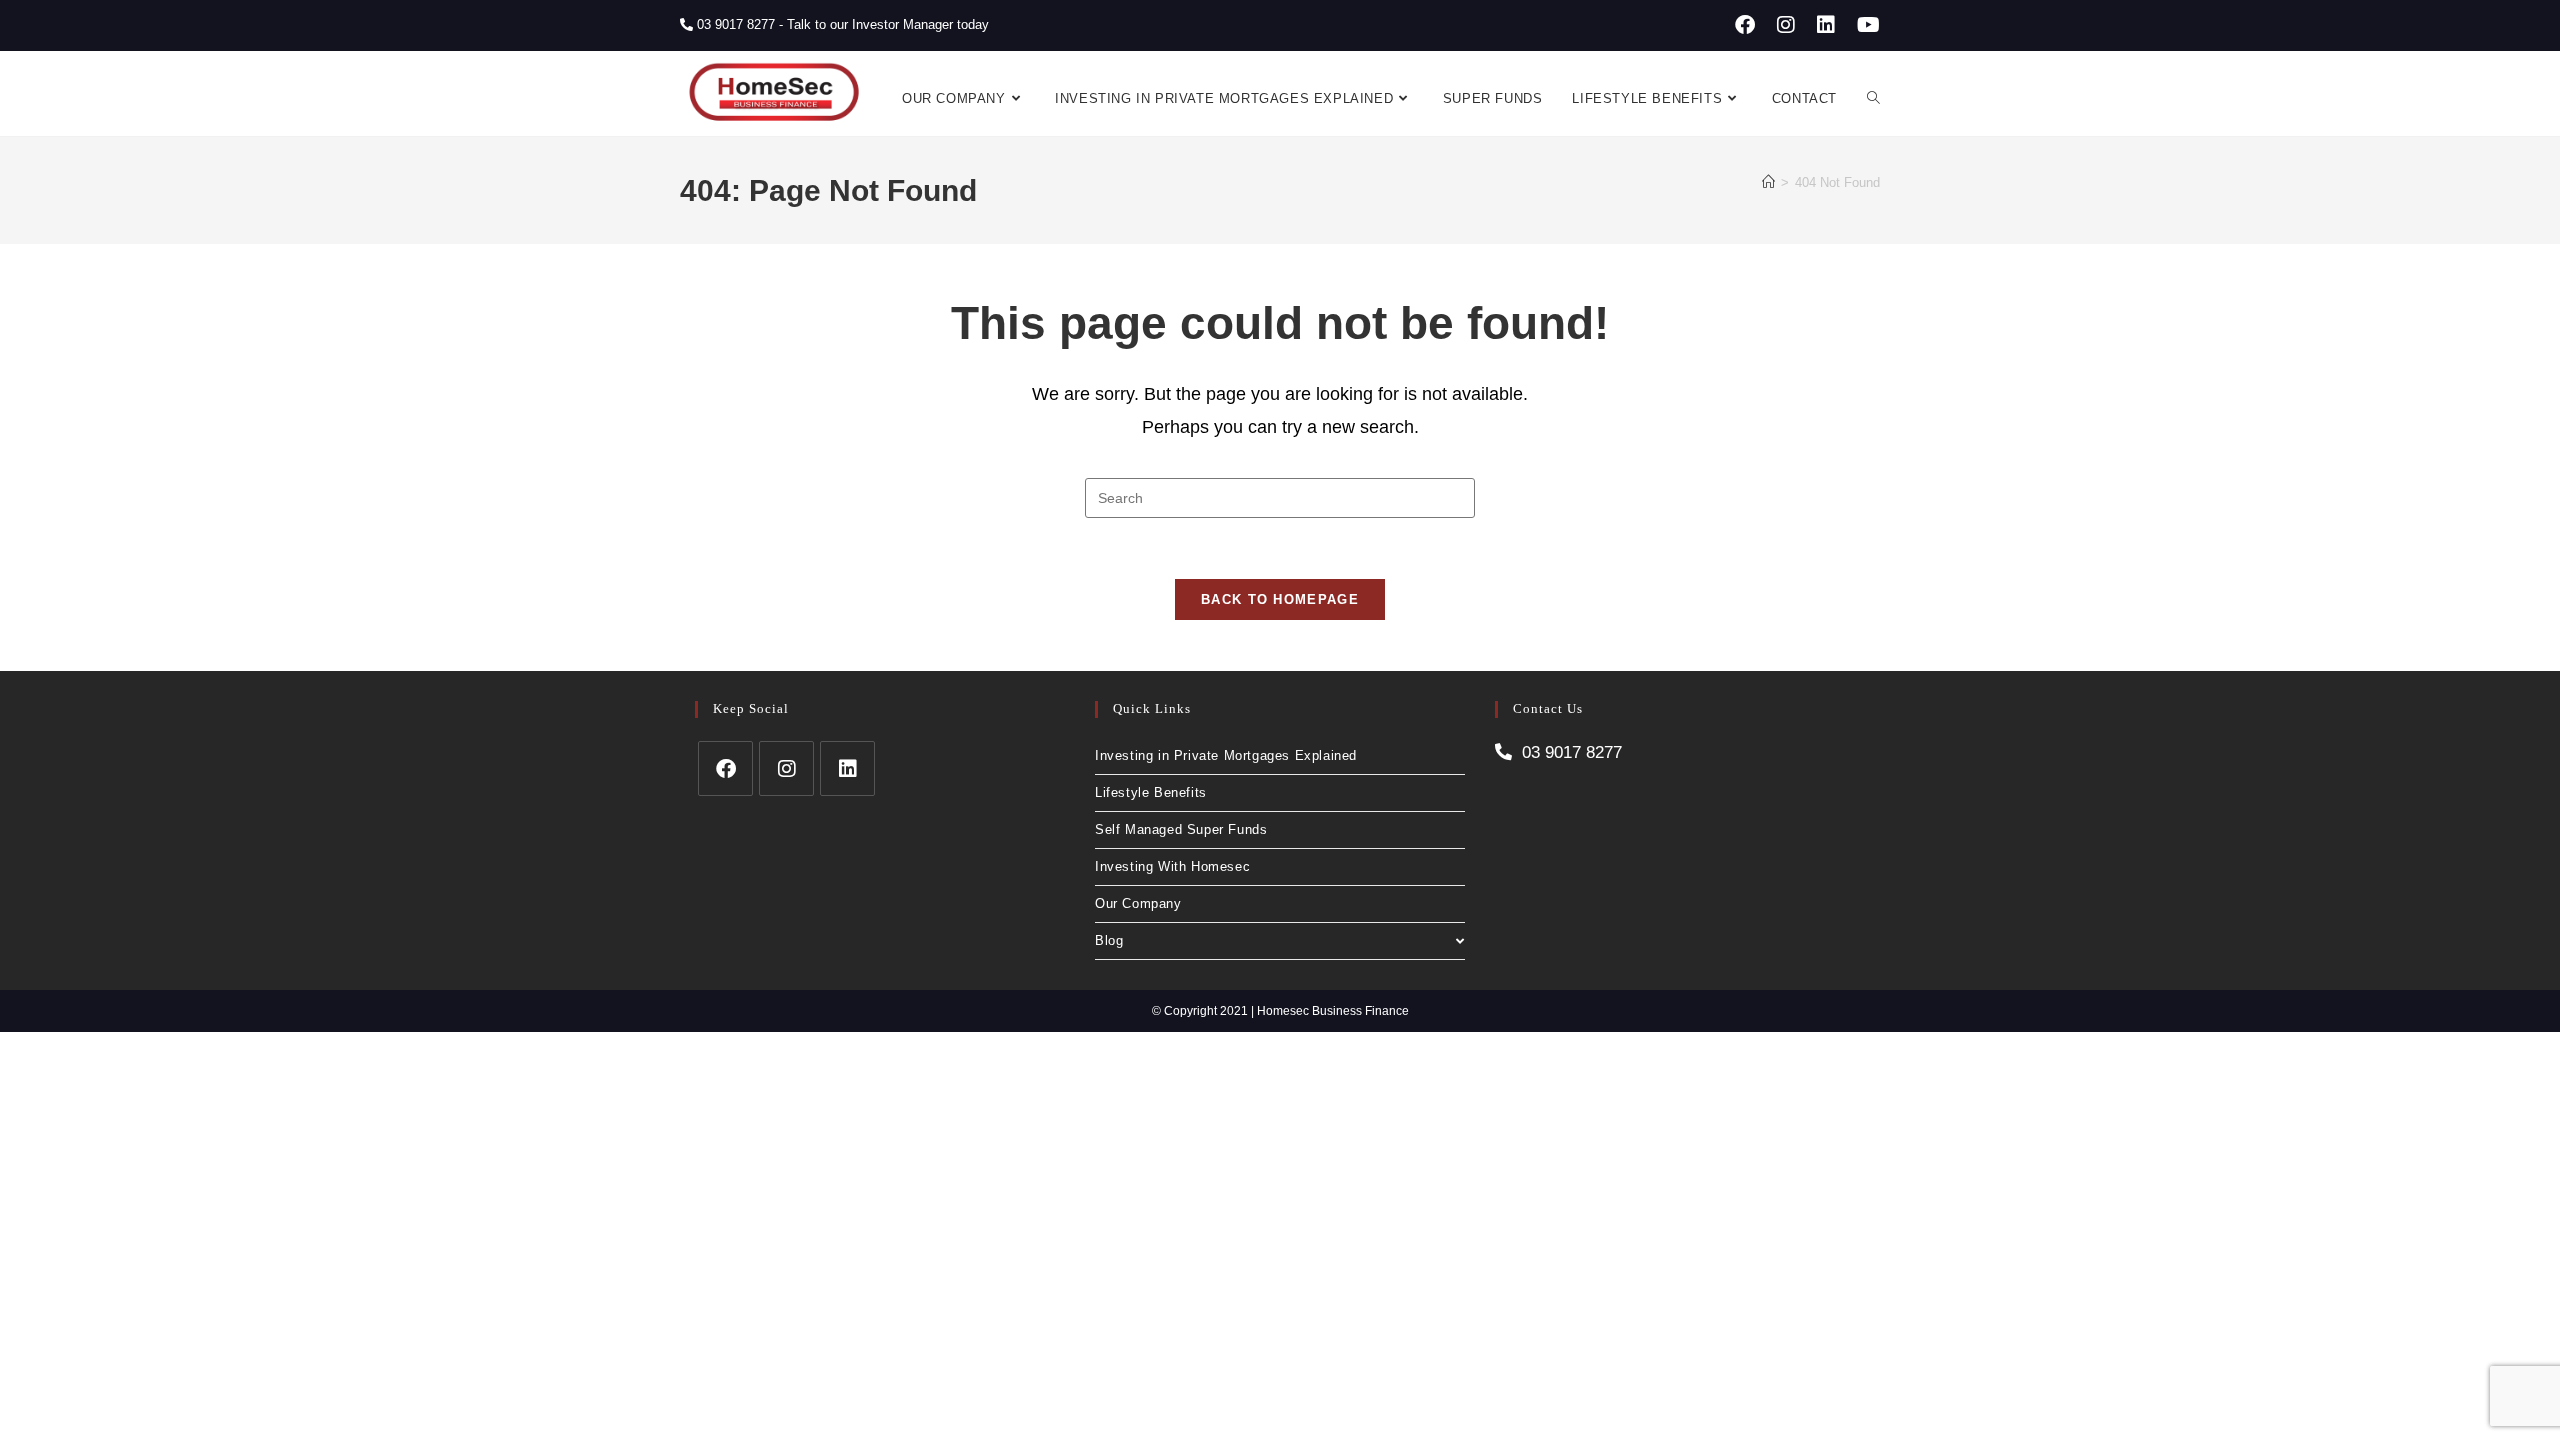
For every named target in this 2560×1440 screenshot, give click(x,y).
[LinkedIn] (847, 768)
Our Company (1138, 903)
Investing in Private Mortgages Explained (1226, 755)
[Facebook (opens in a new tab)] (1745, 25)
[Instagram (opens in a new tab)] (1786, 25)
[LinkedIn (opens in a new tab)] (1826, 25)
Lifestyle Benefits (1151, 792)
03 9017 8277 (734, 24)
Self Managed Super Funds (1181, 829)
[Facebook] (725, 768)
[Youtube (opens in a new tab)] (1865, 25)
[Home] (1768, 182)
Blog (1109, 940)
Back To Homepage (1280, 599)
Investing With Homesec (1172, 866)
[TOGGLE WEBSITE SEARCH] (1873, 99)
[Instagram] (786, 768)
